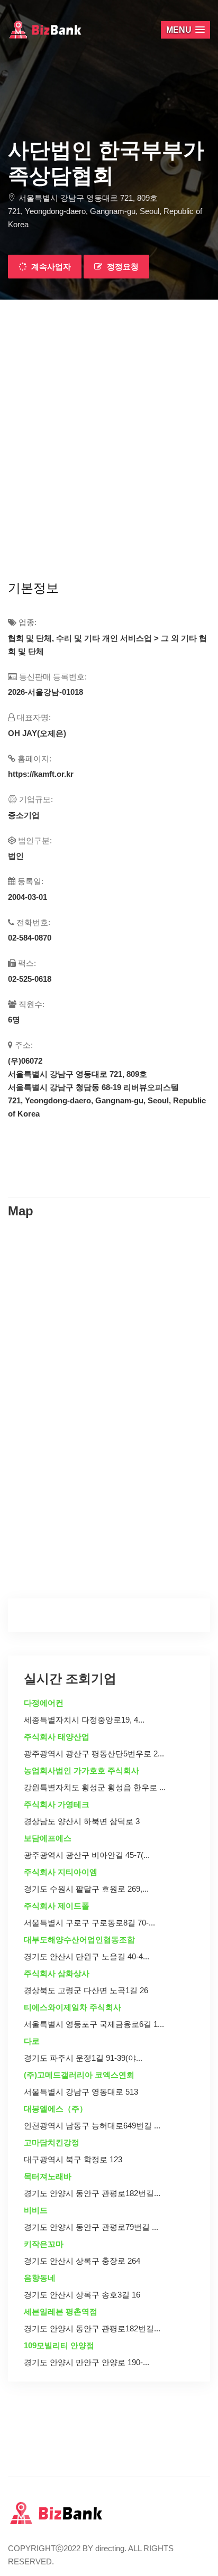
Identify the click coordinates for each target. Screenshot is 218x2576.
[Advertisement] (109, 414)
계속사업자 (50, 267)
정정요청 (122, 267)
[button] (185, 30)
